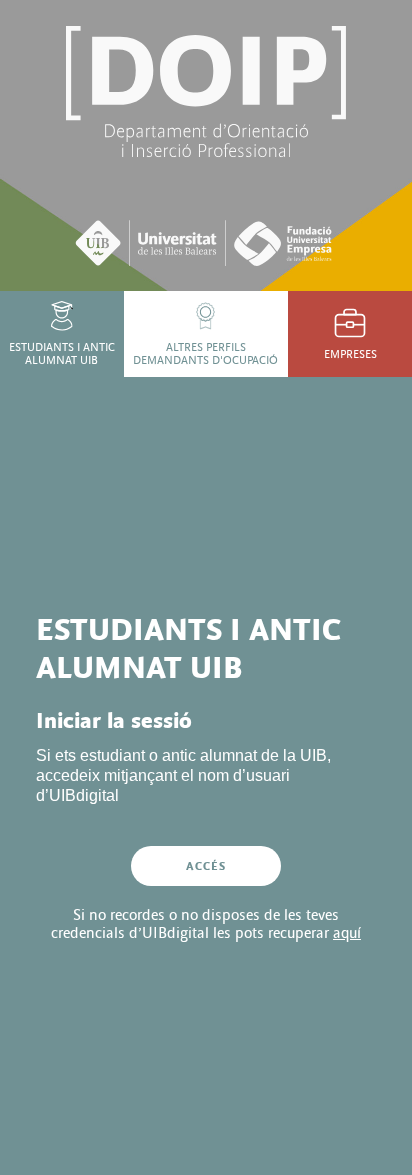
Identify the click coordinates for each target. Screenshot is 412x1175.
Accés (206, 866)
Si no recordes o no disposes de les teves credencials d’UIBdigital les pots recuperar (206, 924)
